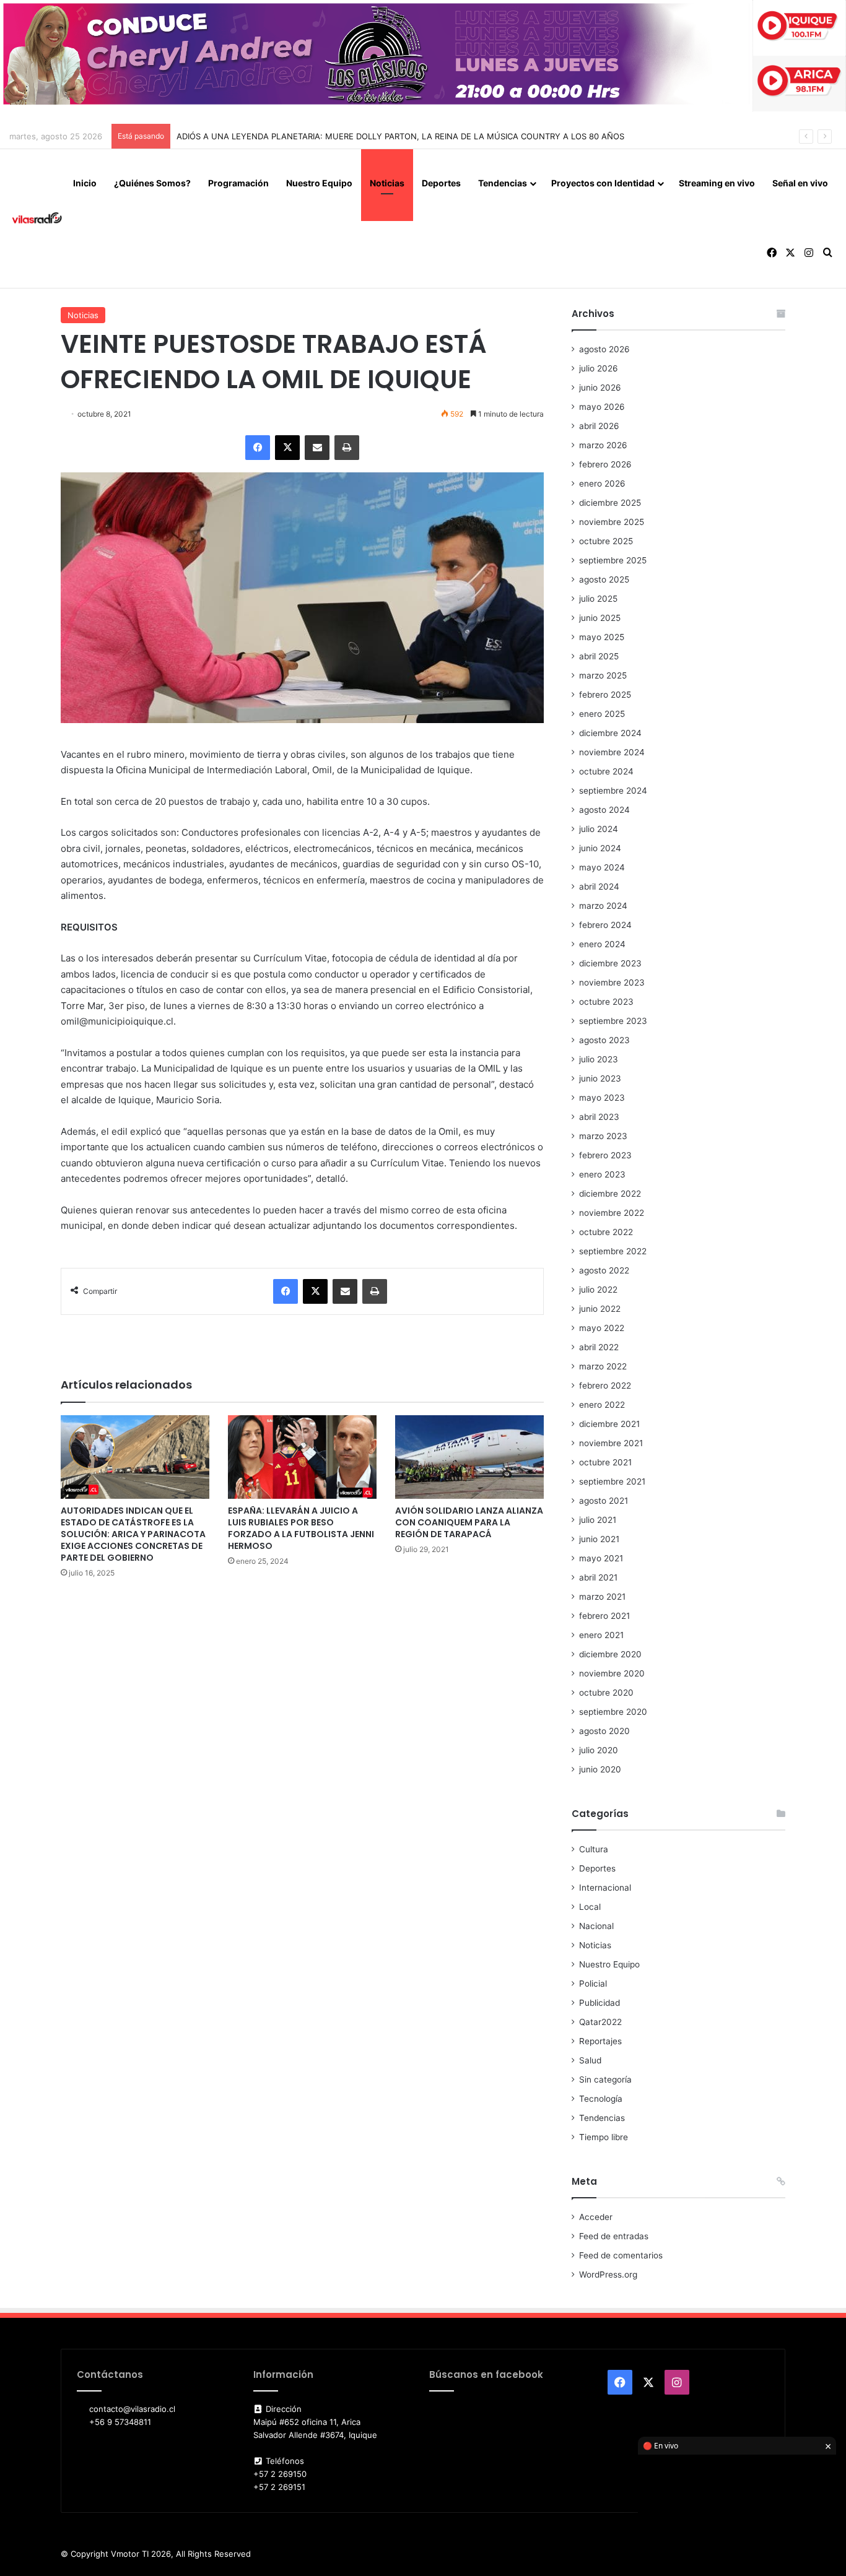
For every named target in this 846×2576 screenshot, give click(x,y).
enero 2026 (602, 484)
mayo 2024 (602, 867)
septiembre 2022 (613, 1251)
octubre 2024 (606, 771)
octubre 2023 (606, 1002)
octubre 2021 (605, 1462)
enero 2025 (602, 714)
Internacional (605, 1888)
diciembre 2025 (610, 503)
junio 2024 (600, 848)
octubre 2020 (606, 1693)
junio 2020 (600, 1769)
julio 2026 (599, 368)
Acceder (596, 2217)
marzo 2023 (603, 1136)
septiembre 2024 (613, 791)
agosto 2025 (604, 579)
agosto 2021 (604, 1501)
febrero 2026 (605, 464)
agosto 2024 (604, 810)
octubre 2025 (606, 541)
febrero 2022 (605, 1386)
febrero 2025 (605, 695)
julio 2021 (598, 1520)
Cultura (594, 1849)
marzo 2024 (603, 906)
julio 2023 (599, 1059)
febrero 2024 (605, 925)
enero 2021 (601, 1635)
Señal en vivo (800, 183)
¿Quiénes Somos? (152, 183)
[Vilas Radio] (37, 219)
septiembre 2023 (613, 1021)
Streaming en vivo (717, 183)
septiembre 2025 (613, 560)
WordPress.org (608, 2275)
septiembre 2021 (612, 1481)
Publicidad (600, 2003)
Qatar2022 (600, 2022)
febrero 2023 (605, 1155)
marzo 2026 (603, 445)
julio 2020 (599, 1750)
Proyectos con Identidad (603, 183)
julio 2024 (599, 829)
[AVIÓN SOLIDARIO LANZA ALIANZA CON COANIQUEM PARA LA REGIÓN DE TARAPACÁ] (469, 1457)
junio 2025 (600, 618)
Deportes (441, 183)
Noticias (387, 183)
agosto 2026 (604, 349)
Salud (590, 2060)
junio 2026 (600, 388)
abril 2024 (599, 887)
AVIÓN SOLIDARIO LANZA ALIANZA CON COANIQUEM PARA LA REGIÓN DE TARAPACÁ (469, 1522)
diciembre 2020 (610, 1654)
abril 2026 (599, 426)
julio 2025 (598, 599)
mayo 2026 (602, 407)
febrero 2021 (604, 1616)
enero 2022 (602, 1405)
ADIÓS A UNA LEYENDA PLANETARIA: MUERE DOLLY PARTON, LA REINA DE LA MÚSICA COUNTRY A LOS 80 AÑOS (400, 136)
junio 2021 (599, 1539)
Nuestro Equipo (319, 183)
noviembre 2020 (612, 1673)
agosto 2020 (604, 1731)
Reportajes (600, 2041)
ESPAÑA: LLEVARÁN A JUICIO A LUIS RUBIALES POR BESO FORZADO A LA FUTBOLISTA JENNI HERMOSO (301, 1528)
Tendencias (503, 183)
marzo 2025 (603, 675)
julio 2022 (598, 1290)
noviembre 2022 (612, 1213)
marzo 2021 (602, 1597)
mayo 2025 (602, 637)
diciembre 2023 (610, 963)
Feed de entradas (614, 2236)
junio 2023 (600, 1078)
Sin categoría (605, 2079)
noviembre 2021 (611, 1443)
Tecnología (601, 2099)
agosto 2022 (604, 1270)
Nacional (596, 1926)
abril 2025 (599, 656)
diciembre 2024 (610, 733)
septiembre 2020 (613, 1712)
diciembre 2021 (609, 1424)
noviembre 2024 (612, 752)
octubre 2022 (606, 1232)
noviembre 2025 (612, 522)
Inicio (85, 183)
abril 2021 (598, 1577)
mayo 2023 (602, 1098)
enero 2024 (602, 944)
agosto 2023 (604, 1040)
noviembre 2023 (612, 982)
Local (590, 1907)
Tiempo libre (604, 2137)
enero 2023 (602, 1174)
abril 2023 (599, 1117)
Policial (593, 1984)
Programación (238, 183)
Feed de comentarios (621, 2255)
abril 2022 (599, 1347)
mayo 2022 (602, 1328)
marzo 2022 (603, 1366)
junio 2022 (600, 1309)
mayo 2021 (601, 1558)
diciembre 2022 (610, 1194)
